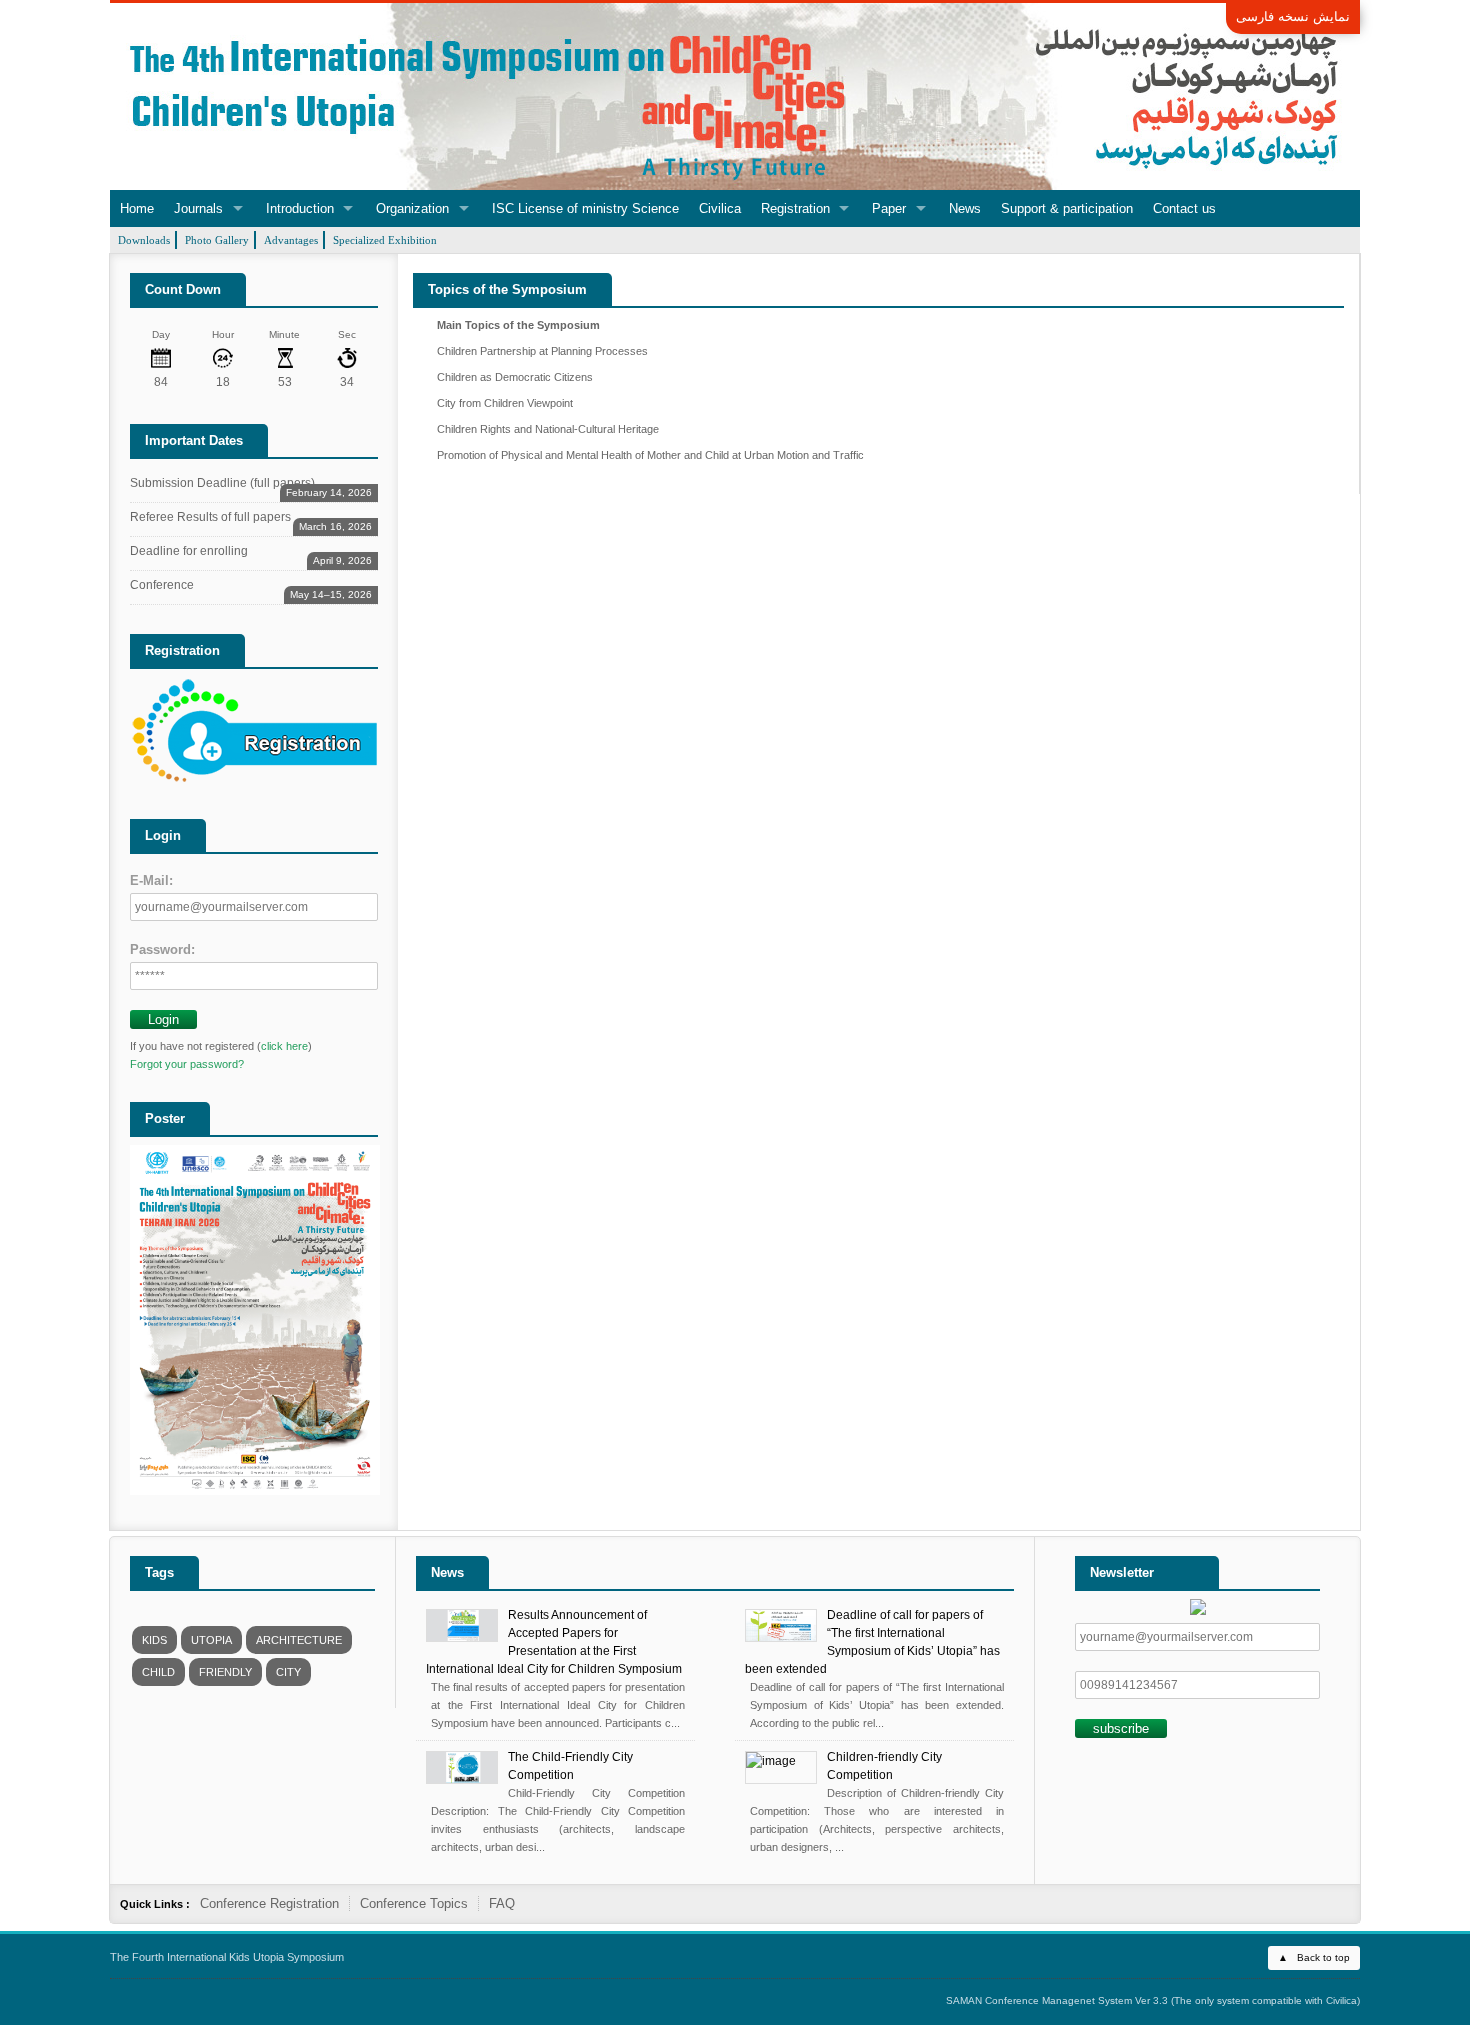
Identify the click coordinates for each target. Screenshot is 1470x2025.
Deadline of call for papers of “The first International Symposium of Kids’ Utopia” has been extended (872, 1642)
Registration (795, 208)
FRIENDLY (225, 1672)
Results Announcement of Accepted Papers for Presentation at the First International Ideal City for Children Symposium (554, 1642)
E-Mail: (151, 880)
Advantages (291, 240)
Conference (251, 588)
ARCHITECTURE (299, 1640)
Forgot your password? (187, 1064)
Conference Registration (269, 1903)
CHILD (158, 1672)
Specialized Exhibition (385, 240)
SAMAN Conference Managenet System (1039, 2000)
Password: (162, 949)
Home (137, 208)
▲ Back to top (1314, 1957)
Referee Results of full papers (251, 520)
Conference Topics (414, 1903)
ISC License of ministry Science (585, 208)
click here (284, 1046)
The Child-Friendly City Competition (570, 1766)
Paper (889, 208)
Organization (412, 208)
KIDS (154, 1640)
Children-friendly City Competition (884, 1766)
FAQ (502, 1903)
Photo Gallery (217, 240)
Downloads (144, 240)
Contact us (1184, 208)
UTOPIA (211, 1640)
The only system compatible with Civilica (1265, 2000)
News (965, 208)
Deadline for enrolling (251, 554)
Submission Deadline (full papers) (251, 486)
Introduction (300, 208)
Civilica (720, 208)
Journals (198, 208)
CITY (288, 1672)
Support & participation (1067, 208)
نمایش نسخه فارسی (1293, 16)
